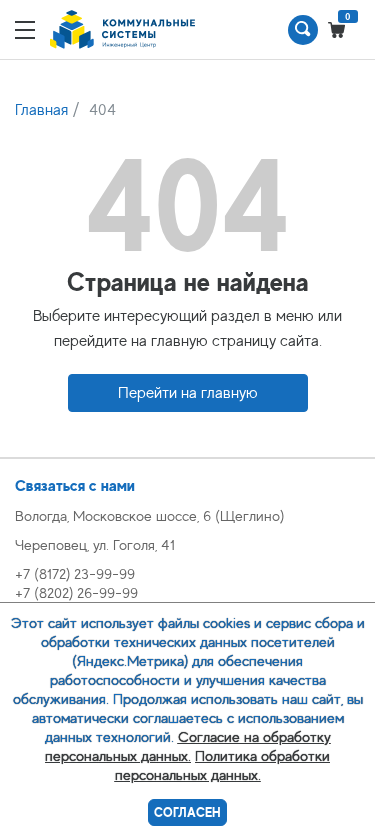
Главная (41, 110)
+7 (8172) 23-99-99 (75, 573)
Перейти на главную (188, 393)
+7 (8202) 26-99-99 (76, 592)
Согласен (187, 812)
